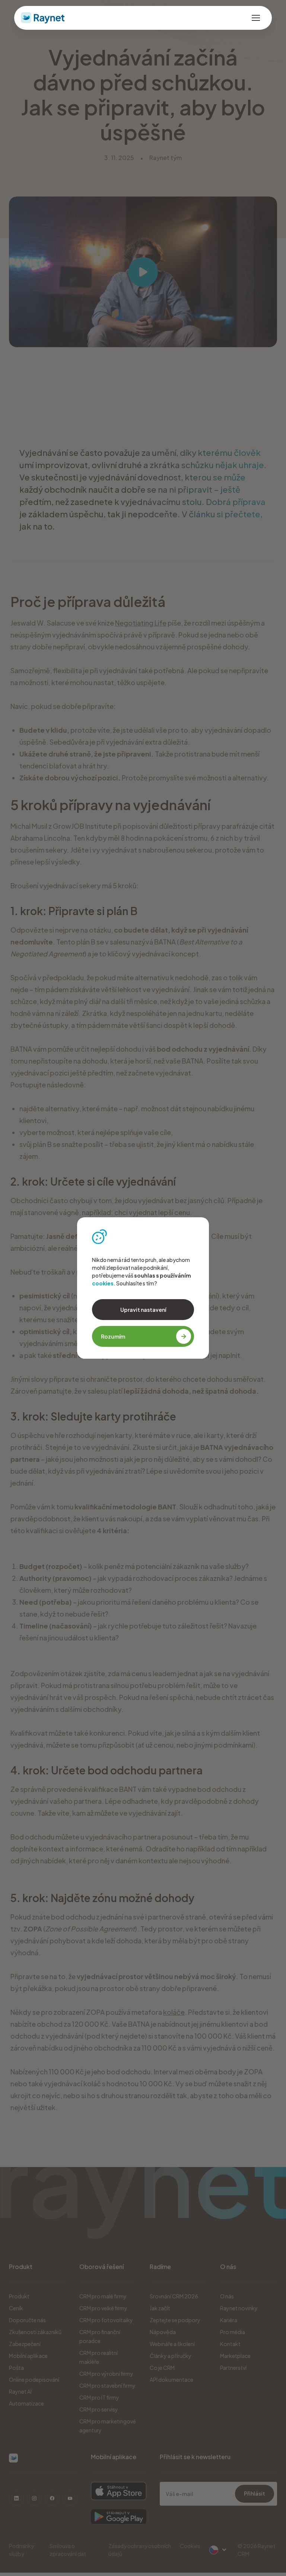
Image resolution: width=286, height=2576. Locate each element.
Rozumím (113, 1336)
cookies (103, 1283)
